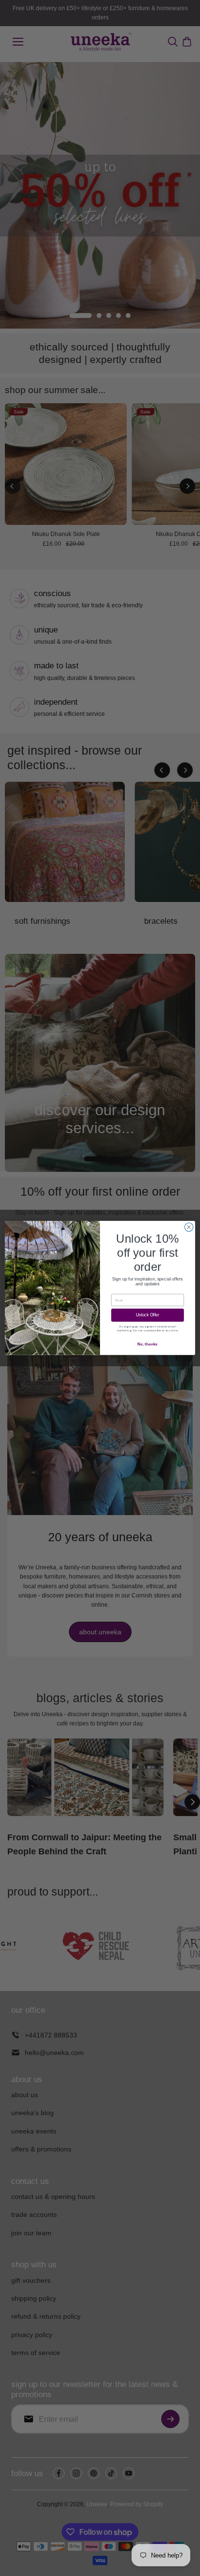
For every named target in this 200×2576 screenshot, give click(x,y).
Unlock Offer (148, 1315)
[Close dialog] (189, 1227)
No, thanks (147, 1344)
